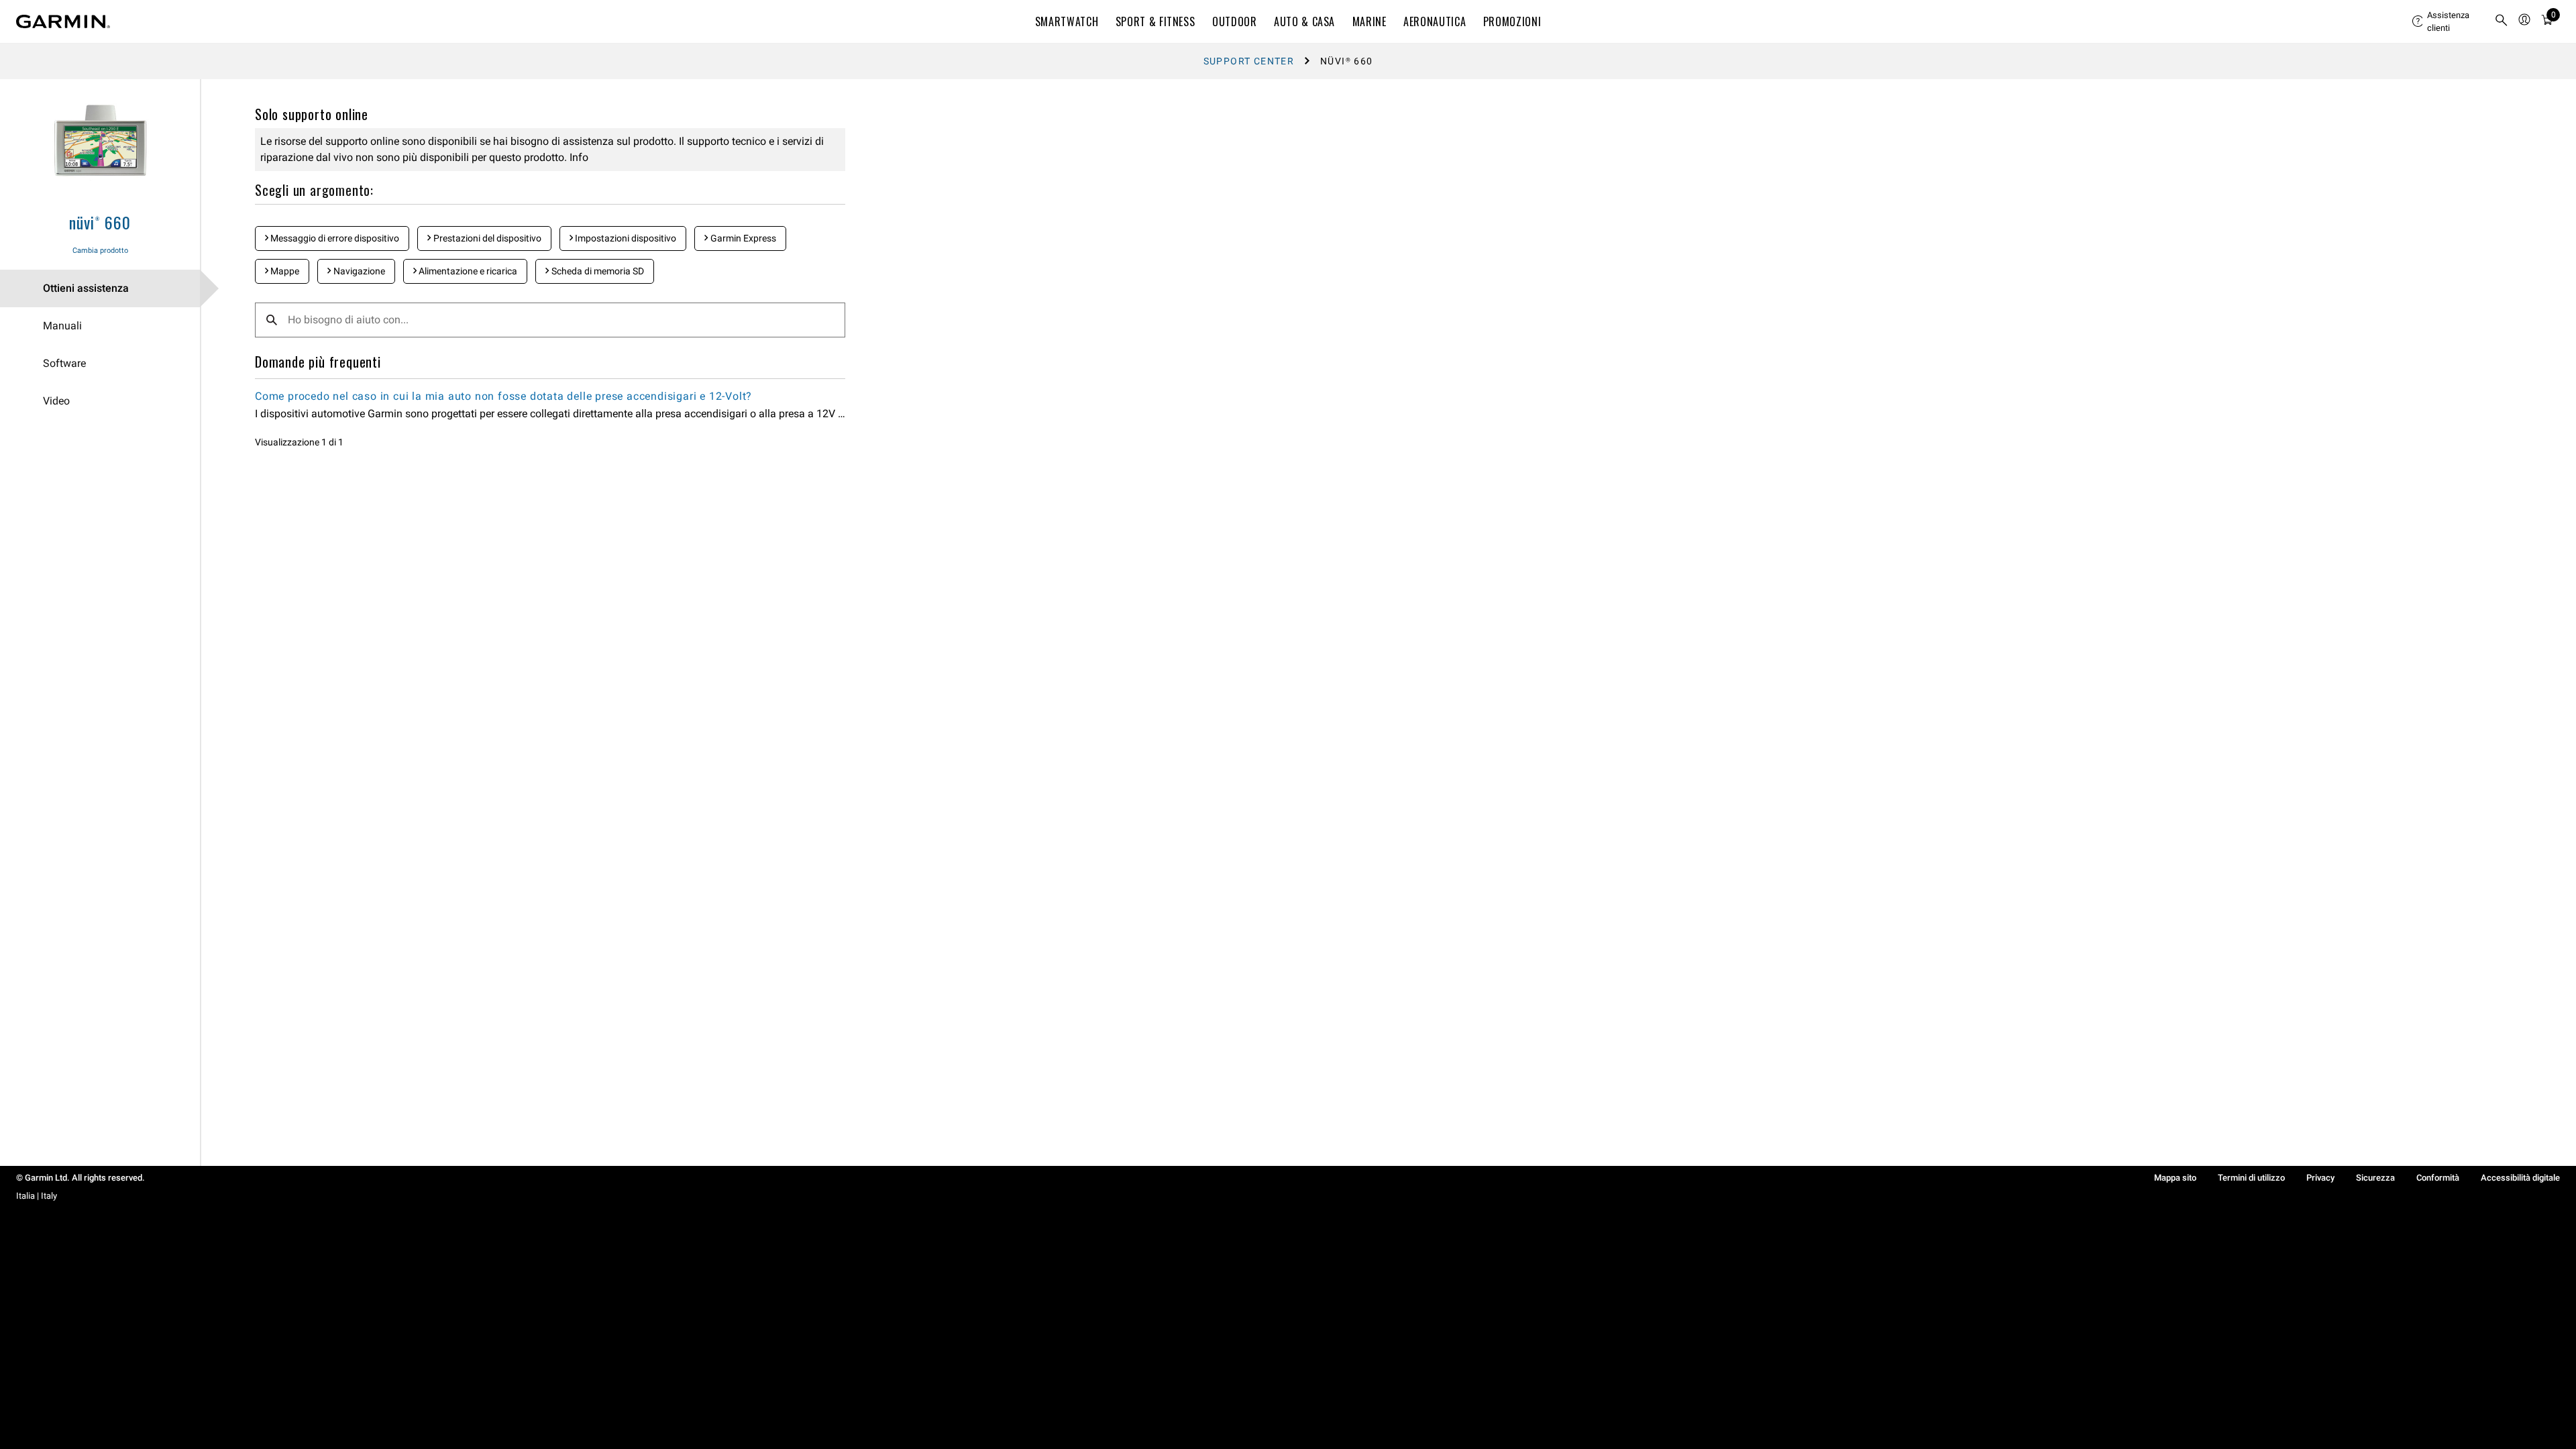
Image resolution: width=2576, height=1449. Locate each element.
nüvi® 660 (100, 222)
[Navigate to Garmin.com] (63, 21)
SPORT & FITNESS (1156, 21)
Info (578, 157)
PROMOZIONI (1512, 21)
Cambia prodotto (100, 251)
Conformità (2438, 1178)
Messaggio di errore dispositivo (334, 238)
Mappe (284, 271)
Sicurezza (2375, 1178)
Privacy (2320, 1178)
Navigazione (358, 271)
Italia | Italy (37, 1196)
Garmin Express (742, 238)
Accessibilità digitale (2520, 1178)
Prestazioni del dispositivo (486, 238)
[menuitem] (2448, 21)
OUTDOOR (1234, 21)
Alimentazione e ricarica (467, 271)
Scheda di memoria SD (597, 271)
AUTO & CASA (1304, 21)
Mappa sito (2175, 1178)
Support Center (1249, 61)
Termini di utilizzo (2251, 1178)
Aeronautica (1435, 21)
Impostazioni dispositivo (625, 238)
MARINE (1370, 21)
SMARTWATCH (1067, 21)
